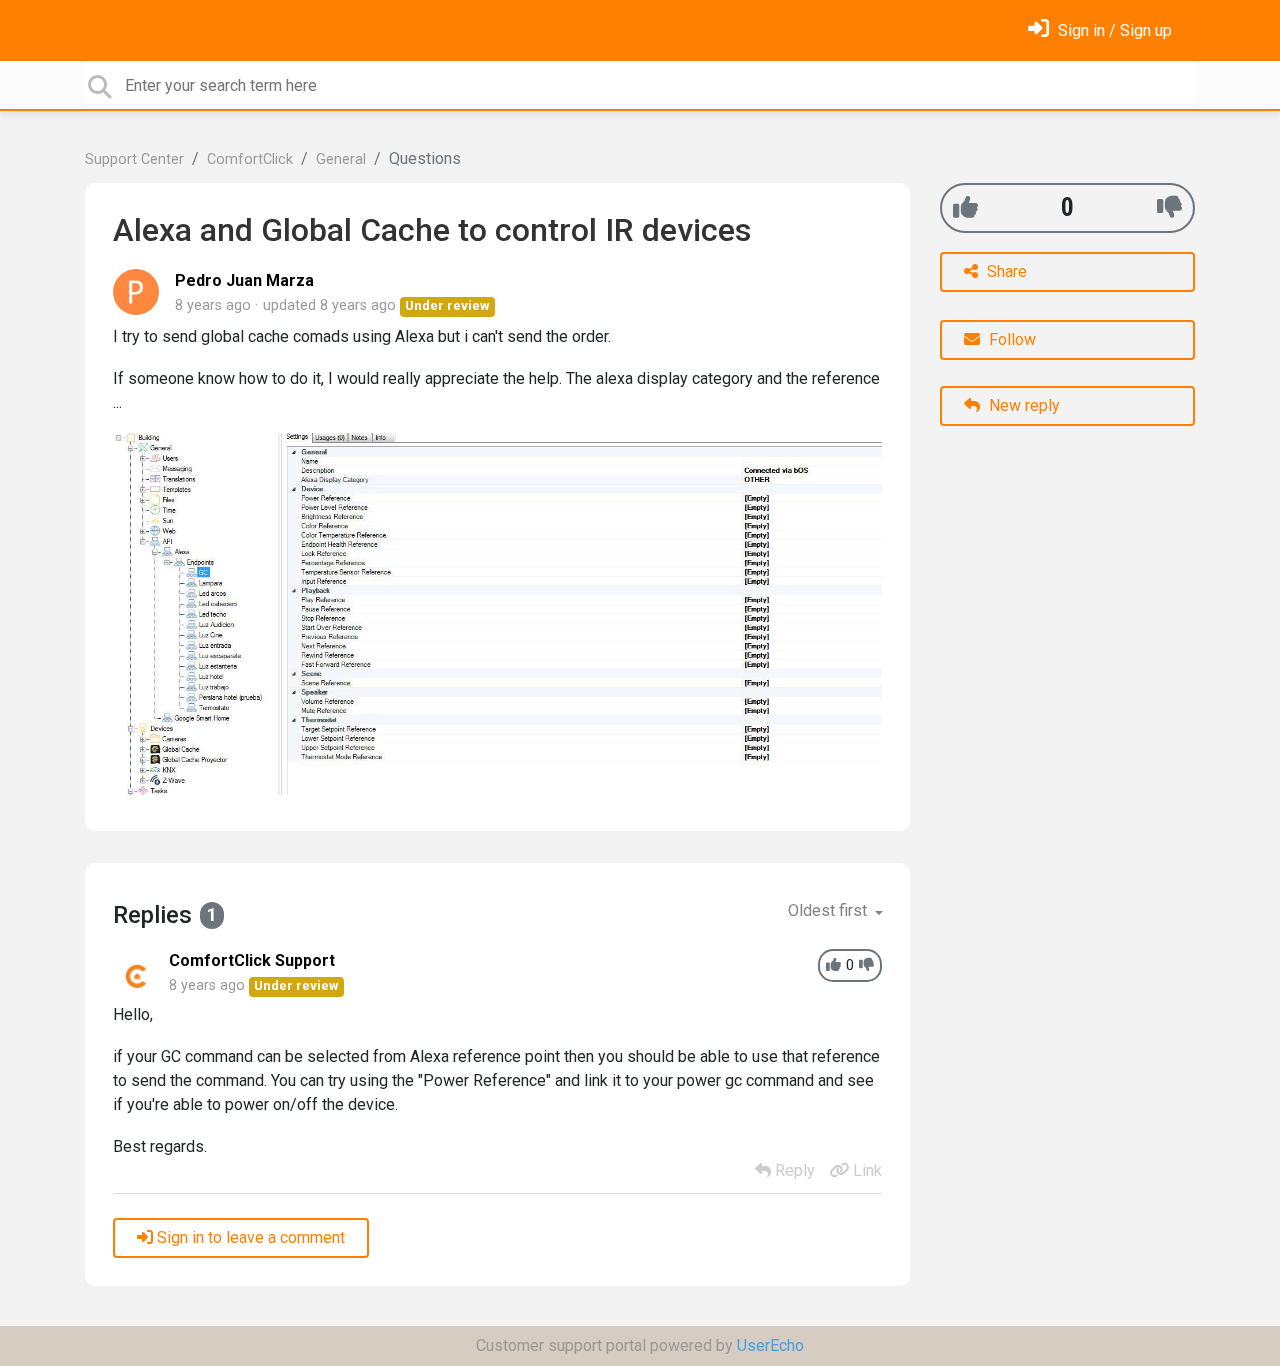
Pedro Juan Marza (244, 280)
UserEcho (770, 1345)
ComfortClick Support (252, 960)
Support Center (134, 159)
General (341, 159)
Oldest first (829, 910)
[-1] (1169, 207)
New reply (1022, 405)
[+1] (965, 207)
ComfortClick (250, 159)
